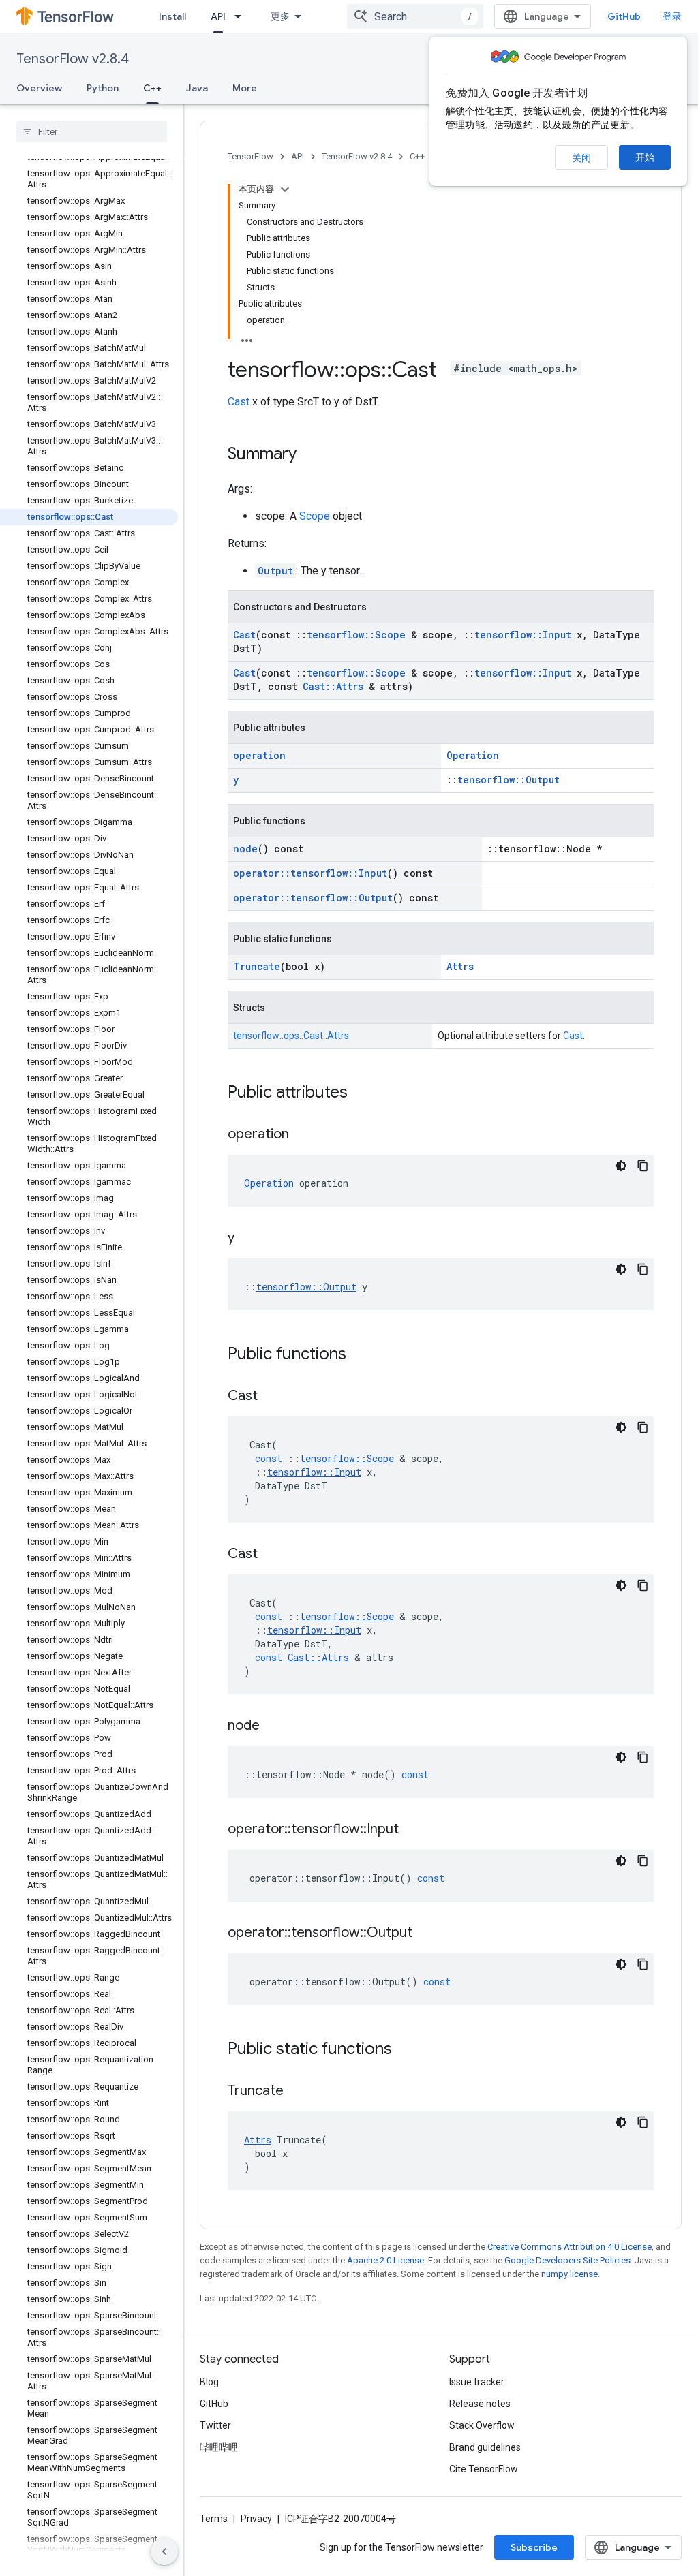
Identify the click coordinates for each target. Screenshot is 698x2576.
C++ (152, 88)
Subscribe (534, 2547)
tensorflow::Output (509, 780)
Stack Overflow (482, 2425)
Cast (239, 402)
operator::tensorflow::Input (310, 873)
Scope (315, 516)
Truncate (257, 966)
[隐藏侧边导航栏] (164, 2551)
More (245, 88)
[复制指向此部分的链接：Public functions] (360, 1355)
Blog (209, 2382)
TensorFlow (251, 156)
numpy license (570, 2274)
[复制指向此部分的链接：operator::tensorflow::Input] (412, 1830)
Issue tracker (477, 2382)
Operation (473, 755)
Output (275, 571)
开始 (645, 157)
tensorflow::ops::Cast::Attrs (291, 1036)
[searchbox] (92, 131)
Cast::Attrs (333, 686)
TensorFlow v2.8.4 (73, 59)
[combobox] (415, 16)
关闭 (581, 158)
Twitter (215, 2425)
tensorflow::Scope (356, 635)
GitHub (624, 16)
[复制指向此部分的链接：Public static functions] (406, 2050)
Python (103, 88)
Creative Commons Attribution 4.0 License (570, 2247)
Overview (39, 88)
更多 (280, 16)
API (218, 16)
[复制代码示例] (643, 1166)
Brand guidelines (485, 2447)
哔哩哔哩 (219, 2447)
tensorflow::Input (523, 635)
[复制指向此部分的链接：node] (273, 1726)
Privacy (256, 2519)
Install (172, 16)
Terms (214, 2519)
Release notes (480, 2404)
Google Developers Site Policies (567, 2260)
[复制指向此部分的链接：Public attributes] (361, 1093)
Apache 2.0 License (385, 2260)
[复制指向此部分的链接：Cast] (271, 1397)
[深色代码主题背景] (621, 1166)
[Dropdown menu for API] (242, 16)
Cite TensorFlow (484, 2469)
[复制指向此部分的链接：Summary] (310, 455)
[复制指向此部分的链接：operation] (303, 1135)
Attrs (460, 966)
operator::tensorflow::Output (313, 898)
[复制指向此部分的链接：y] (248, 1239)
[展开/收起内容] (285, 189)
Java (197, 88)
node (245, 849)
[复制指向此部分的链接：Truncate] (297, 2092)
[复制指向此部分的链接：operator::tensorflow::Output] (426, 1934)
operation (259, 755)
